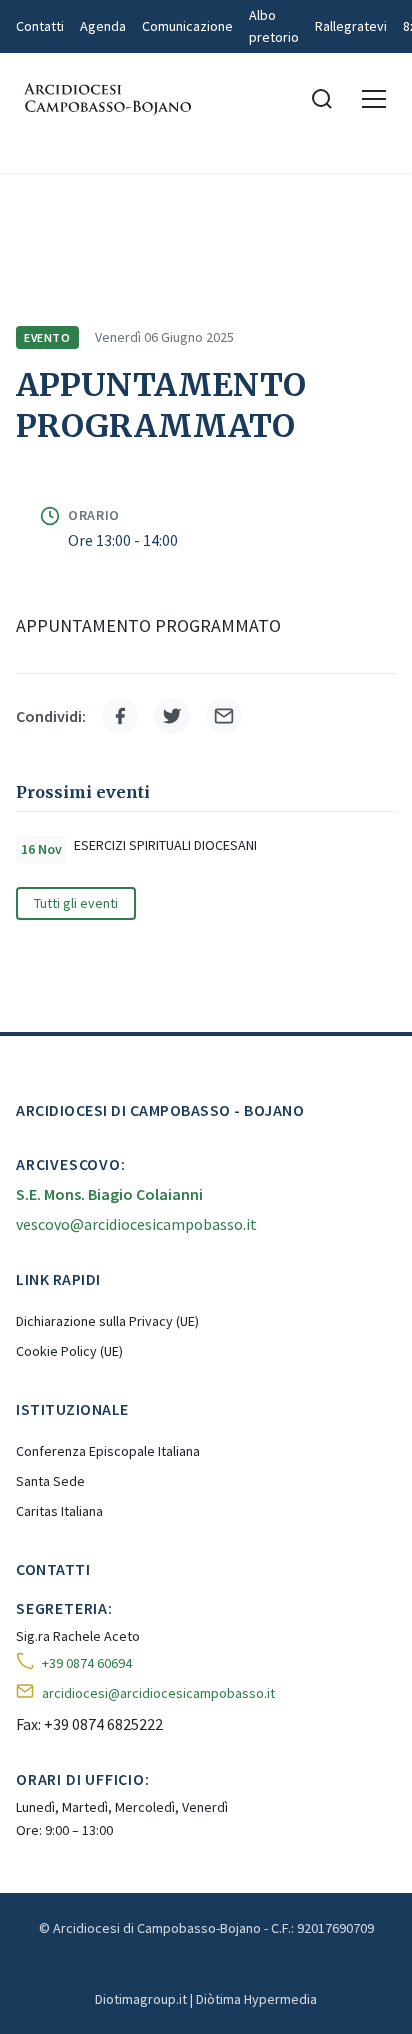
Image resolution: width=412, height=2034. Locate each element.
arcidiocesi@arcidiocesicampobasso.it (158, 1693)
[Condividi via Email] (224, 716)
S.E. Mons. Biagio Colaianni (109, 1194)
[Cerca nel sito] (322, 99)
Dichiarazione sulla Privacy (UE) (107, 1321)
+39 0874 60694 (87, 1663)
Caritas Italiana (59, 1511)
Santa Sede (50, 1481)
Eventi (194, 200)
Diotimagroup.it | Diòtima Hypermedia (206, 1999)
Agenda (103, 26)
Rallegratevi (351, 26)
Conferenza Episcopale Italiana (108, 1451)
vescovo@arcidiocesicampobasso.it (136, 1224)
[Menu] (374, 99)
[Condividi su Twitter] (172, 716)
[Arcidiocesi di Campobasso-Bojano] (106, 99)
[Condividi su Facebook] (120, 716)
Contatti (40, 26)
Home (33, 200)
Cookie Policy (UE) (69, 1351)
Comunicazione (187, 26)
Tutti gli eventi (76, 903)
